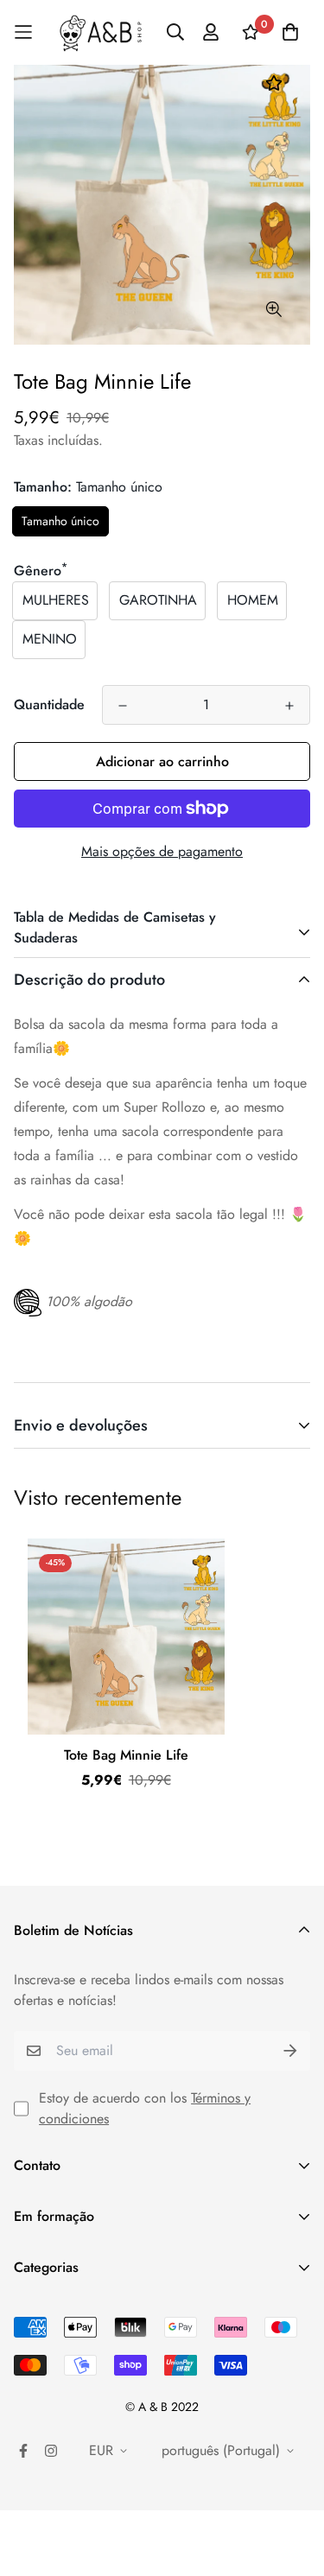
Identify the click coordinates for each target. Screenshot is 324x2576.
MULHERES (56, 600)
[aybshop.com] (101, 32)
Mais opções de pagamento (162, 851)
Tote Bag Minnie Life (126, 1755)
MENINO (50, 639)
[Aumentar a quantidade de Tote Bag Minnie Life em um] (289, 706)
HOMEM (253, 600)
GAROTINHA (158, 600)
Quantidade (49, 704)
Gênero (41, 571)
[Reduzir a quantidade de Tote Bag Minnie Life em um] (123, 706)
